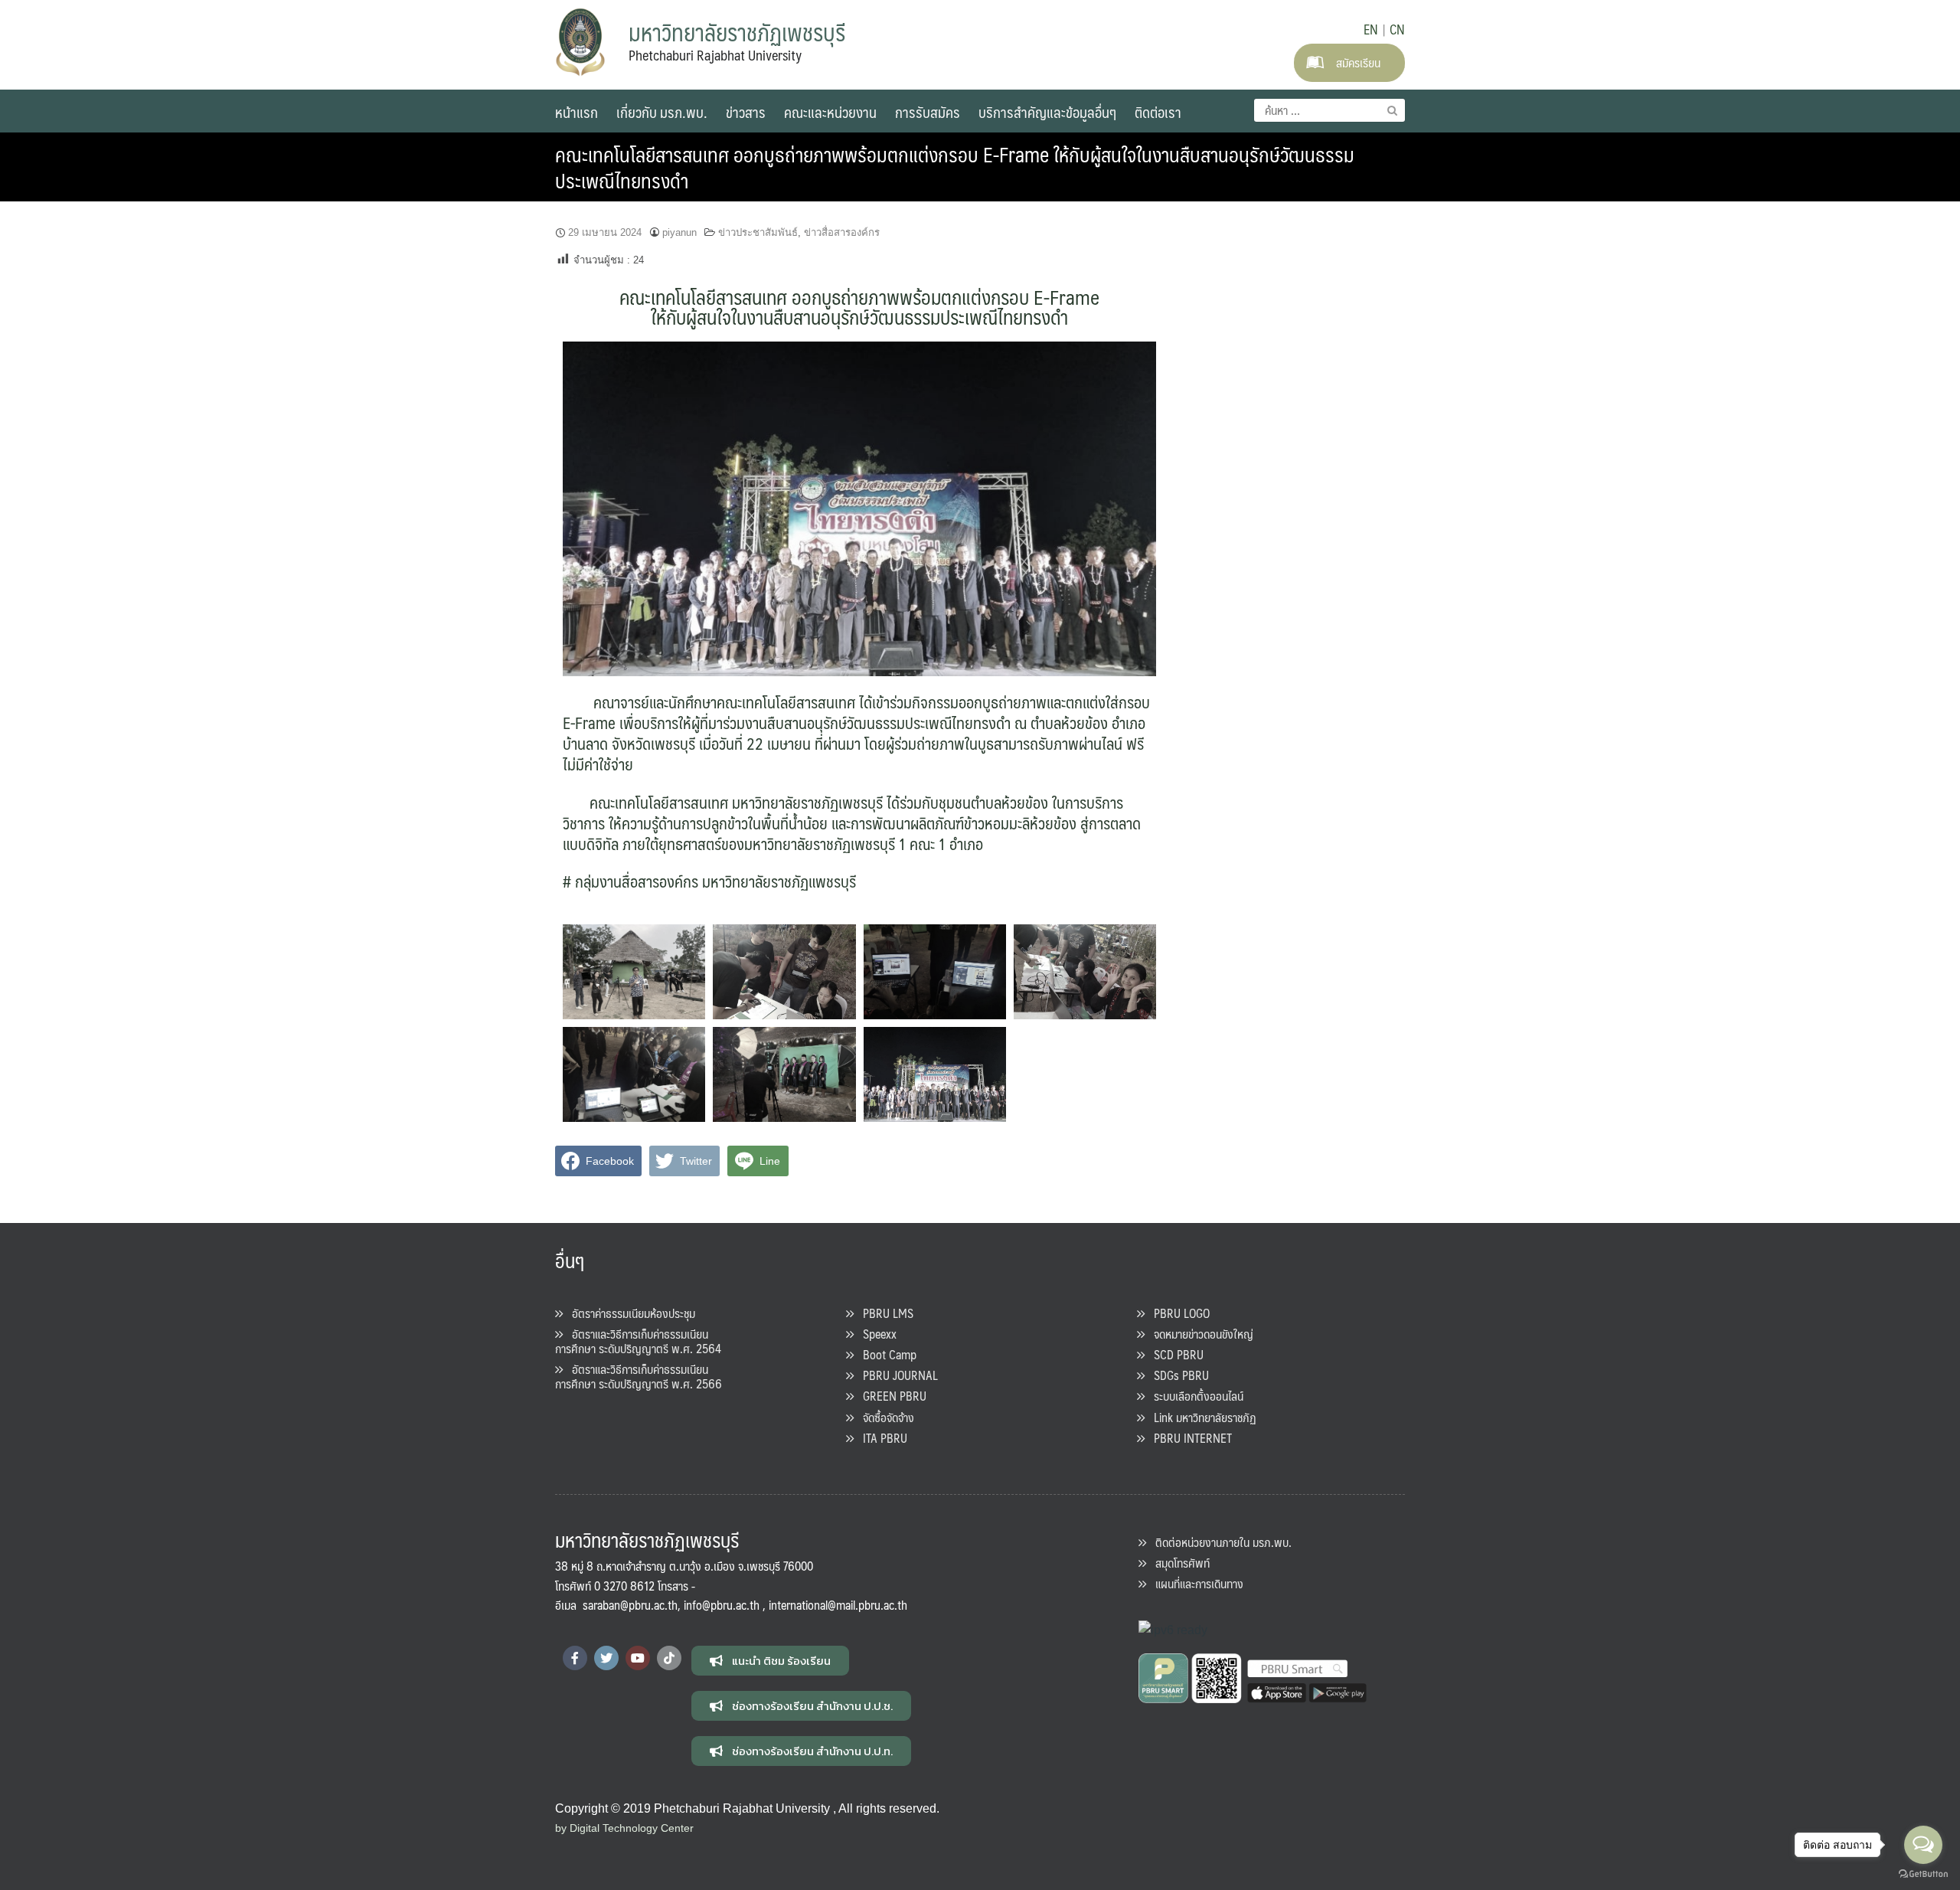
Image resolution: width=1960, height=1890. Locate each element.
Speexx (875, 1334)
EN (1371, 29)
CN (1397, 29)
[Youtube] (638, 1658)
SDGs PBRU (1177, 1375)
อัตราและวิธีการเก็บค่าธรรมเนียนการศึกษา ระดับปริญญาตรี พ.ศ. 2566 (639, 1376)
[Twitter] (606, 1658)
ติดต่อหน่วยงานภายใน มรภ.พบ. (1219, 1542)
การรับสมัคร (928, 112)
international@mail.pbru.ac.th (838, 1605)
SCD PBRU (1174, 1354)
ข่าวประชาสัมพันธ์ (758, 232)
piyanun (679, 232)
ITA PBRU (880, 1438)
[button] (770, 1661)
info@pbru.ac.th (722, 1605)
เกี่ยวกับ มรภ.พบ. (662, 112)
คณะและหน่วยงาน (830, 112)
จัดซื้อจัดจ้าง (884, 1417)
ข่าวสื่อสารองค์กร (842, 232)
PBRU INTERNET (1188, 1438)
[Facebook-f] (575, 1658)
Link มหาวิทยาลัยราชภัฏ (1200, 1417)
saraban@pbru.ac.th (630, 1605)
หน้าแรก (577, 112)
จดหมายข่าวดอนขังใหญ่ (1199, 1334)
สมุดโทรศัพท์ (1178, 1563)
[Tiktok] (669, 1658)
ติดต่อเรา (1158, 112)
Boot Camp (885, 1354)
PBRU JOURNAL (896, 1375)
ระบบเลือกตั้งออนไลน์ (1194, 1396)
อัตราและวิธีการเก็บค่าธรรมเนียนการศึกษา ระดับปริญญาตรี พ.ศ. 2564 (638, 1341)
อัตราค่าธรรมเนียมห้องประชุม (629, 1313)
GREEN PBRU (890, 1396)
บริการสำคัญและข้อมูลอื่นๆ (1047, 112)
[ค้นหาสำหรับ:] (1330, 110)
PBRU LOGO (1177, 1313)
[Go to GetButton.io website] (1923, 1874)
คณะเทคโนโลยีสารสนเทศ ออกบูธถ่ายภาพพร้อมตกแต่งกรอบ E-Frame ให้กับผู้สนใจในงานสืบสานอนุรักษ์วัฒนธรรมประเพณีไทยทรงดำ (955, 167)
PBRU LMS (884, 1313)
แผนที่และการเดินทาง (1195, 1583)
